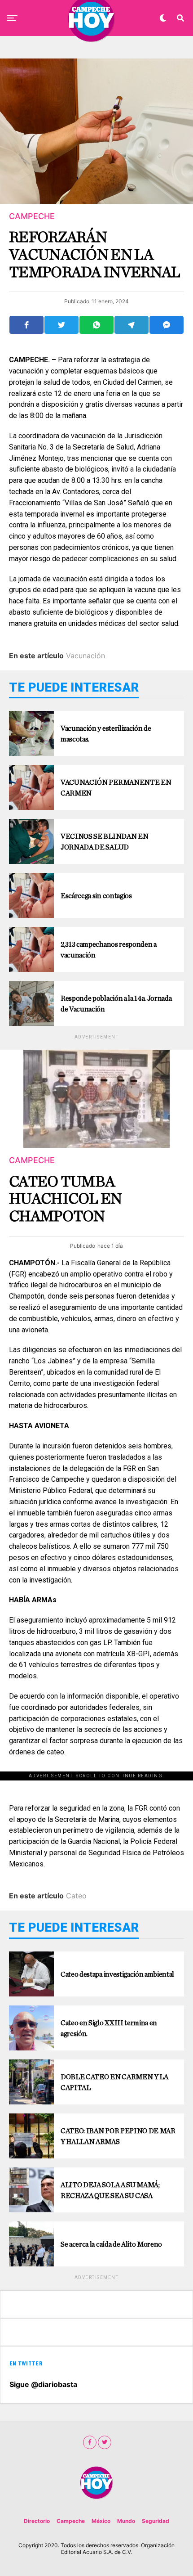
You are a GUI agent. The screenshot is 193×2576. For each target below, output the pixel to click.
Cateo (76, 1896)
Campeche (71, 2521)
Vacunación (86, 656)
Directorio (37, 2521)
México (101, 2521)
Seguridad (156, 2521)
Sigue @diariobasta (43, 2384)
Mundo (126, 2521)
